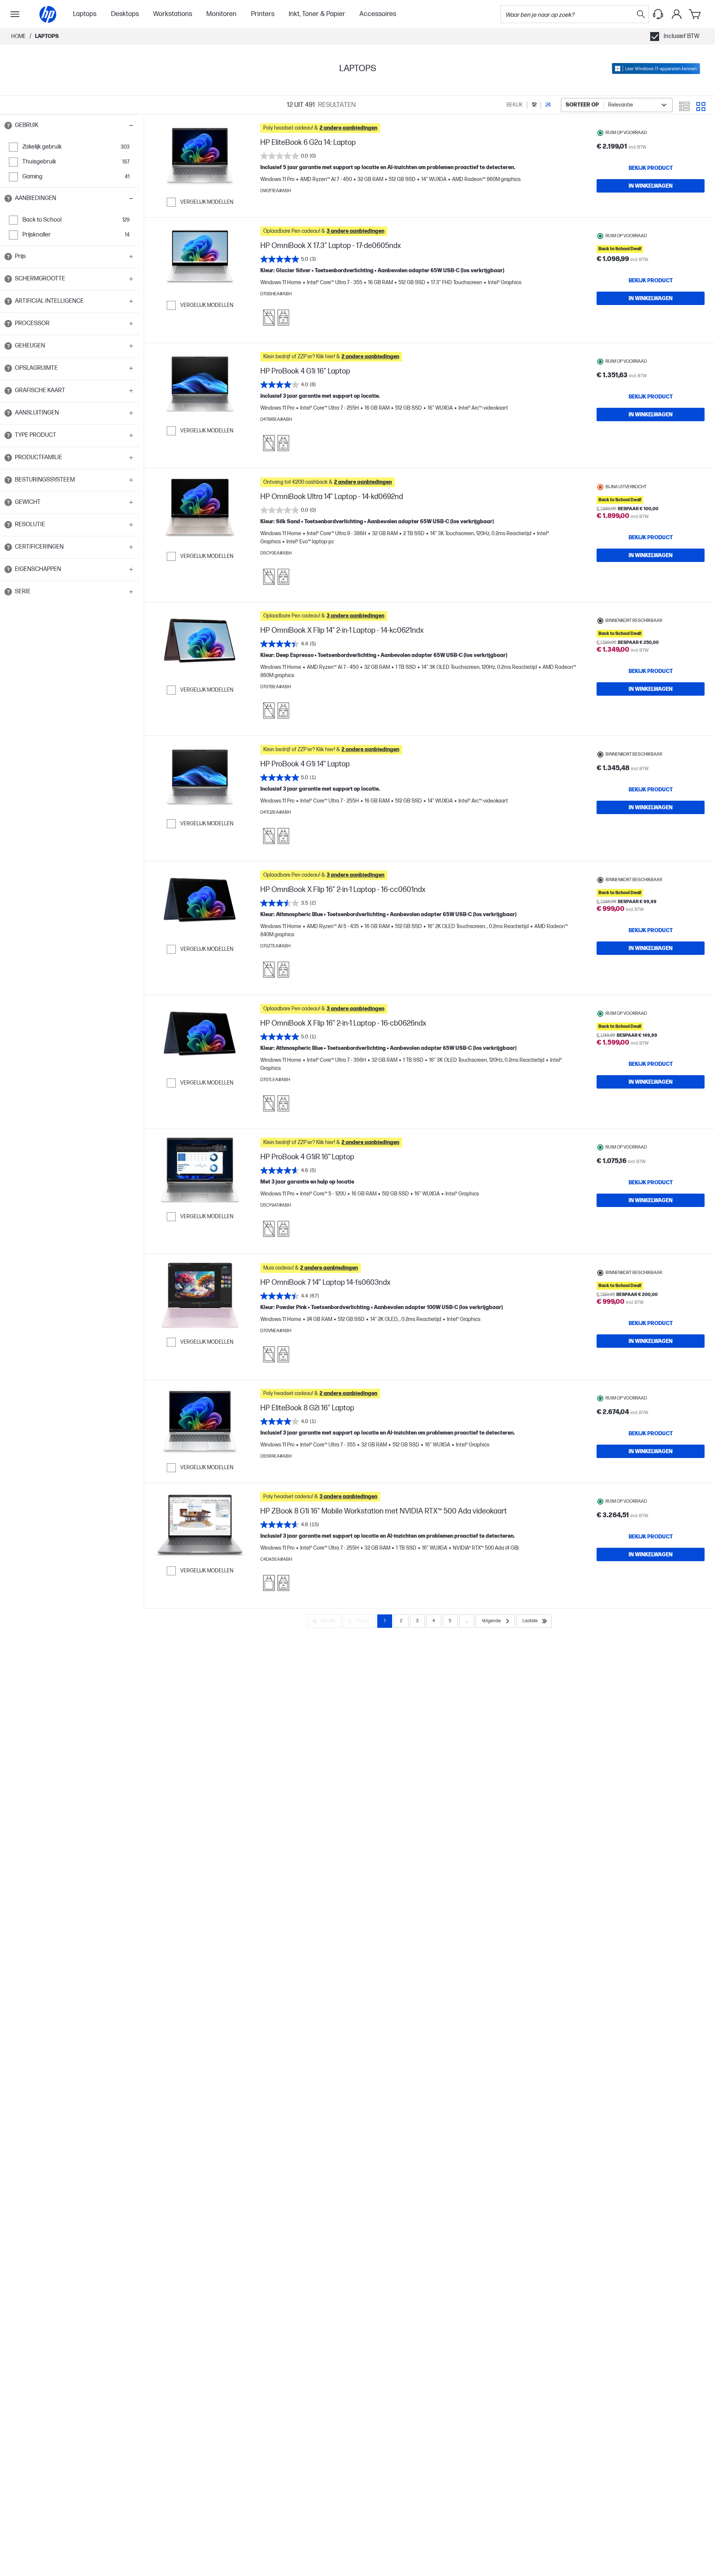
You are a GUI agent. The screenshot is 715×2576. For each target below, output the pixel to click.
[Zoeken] (641, 14)
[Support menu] (658, 14)
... (467, 1621)
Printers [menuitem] (263, 14)
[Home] (48, 14)
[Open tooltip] (8, 126)
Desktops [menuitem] (125, 14)
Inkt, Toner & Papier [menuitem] (317, 14)
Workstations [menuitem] (173, 14)
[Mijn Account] (677, 14)
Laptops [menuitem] (85, 14)
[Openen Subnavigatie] (15, 14)
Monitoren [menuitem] (221, 14)
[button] (70, 126)
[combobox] (617, 105)
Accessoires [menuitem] (378, 14)
